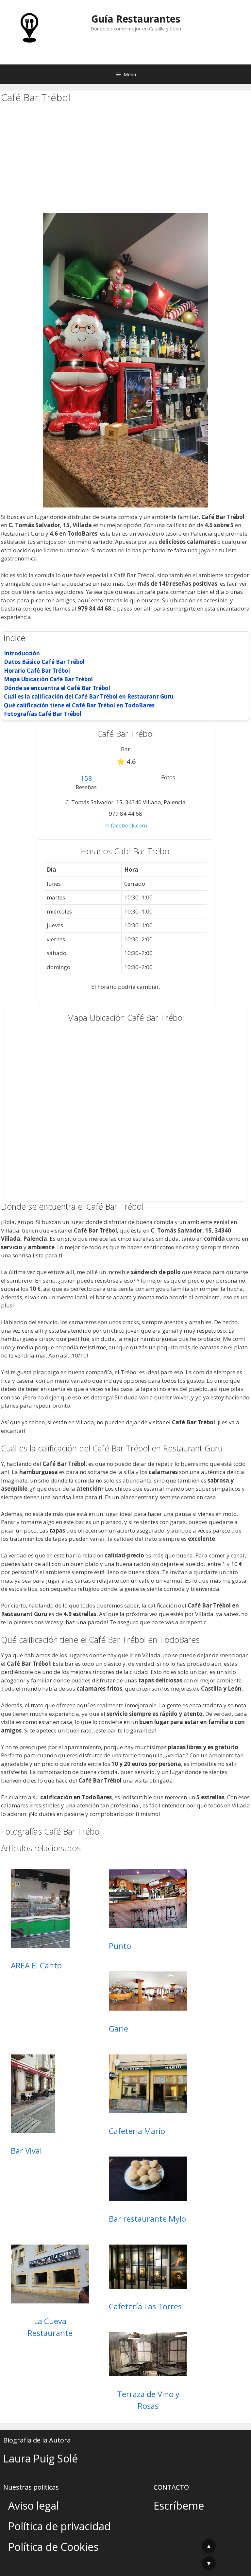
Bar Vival (26, 2150)
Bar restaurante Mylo (147, 2219)
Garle (118, 2028)
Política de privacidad (59, 2526)
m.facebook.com (126, 825)
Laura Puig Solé (41, 2458)
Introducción (22, 653)
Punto (120, 1946)
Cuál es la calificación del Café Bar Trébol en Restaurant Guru (89, 696)
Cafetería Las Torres (145, 2306)
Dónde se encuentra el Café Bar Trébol (57, 688)
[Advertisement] (125, 164)
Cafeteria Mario (137, 2131)
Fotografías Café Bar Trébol (43, 714)
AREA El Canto (36, 1965)
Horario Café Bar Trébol (37, 671)
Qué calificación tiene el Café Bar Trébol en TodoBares (79, 705)
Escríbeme (179, 2505)
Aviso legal (33, 2505)
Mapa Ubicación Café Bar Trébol (48, 679)
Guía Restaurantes (136, 19)
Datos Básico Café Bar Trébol (44, 662)
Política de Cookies (53, 2547)
